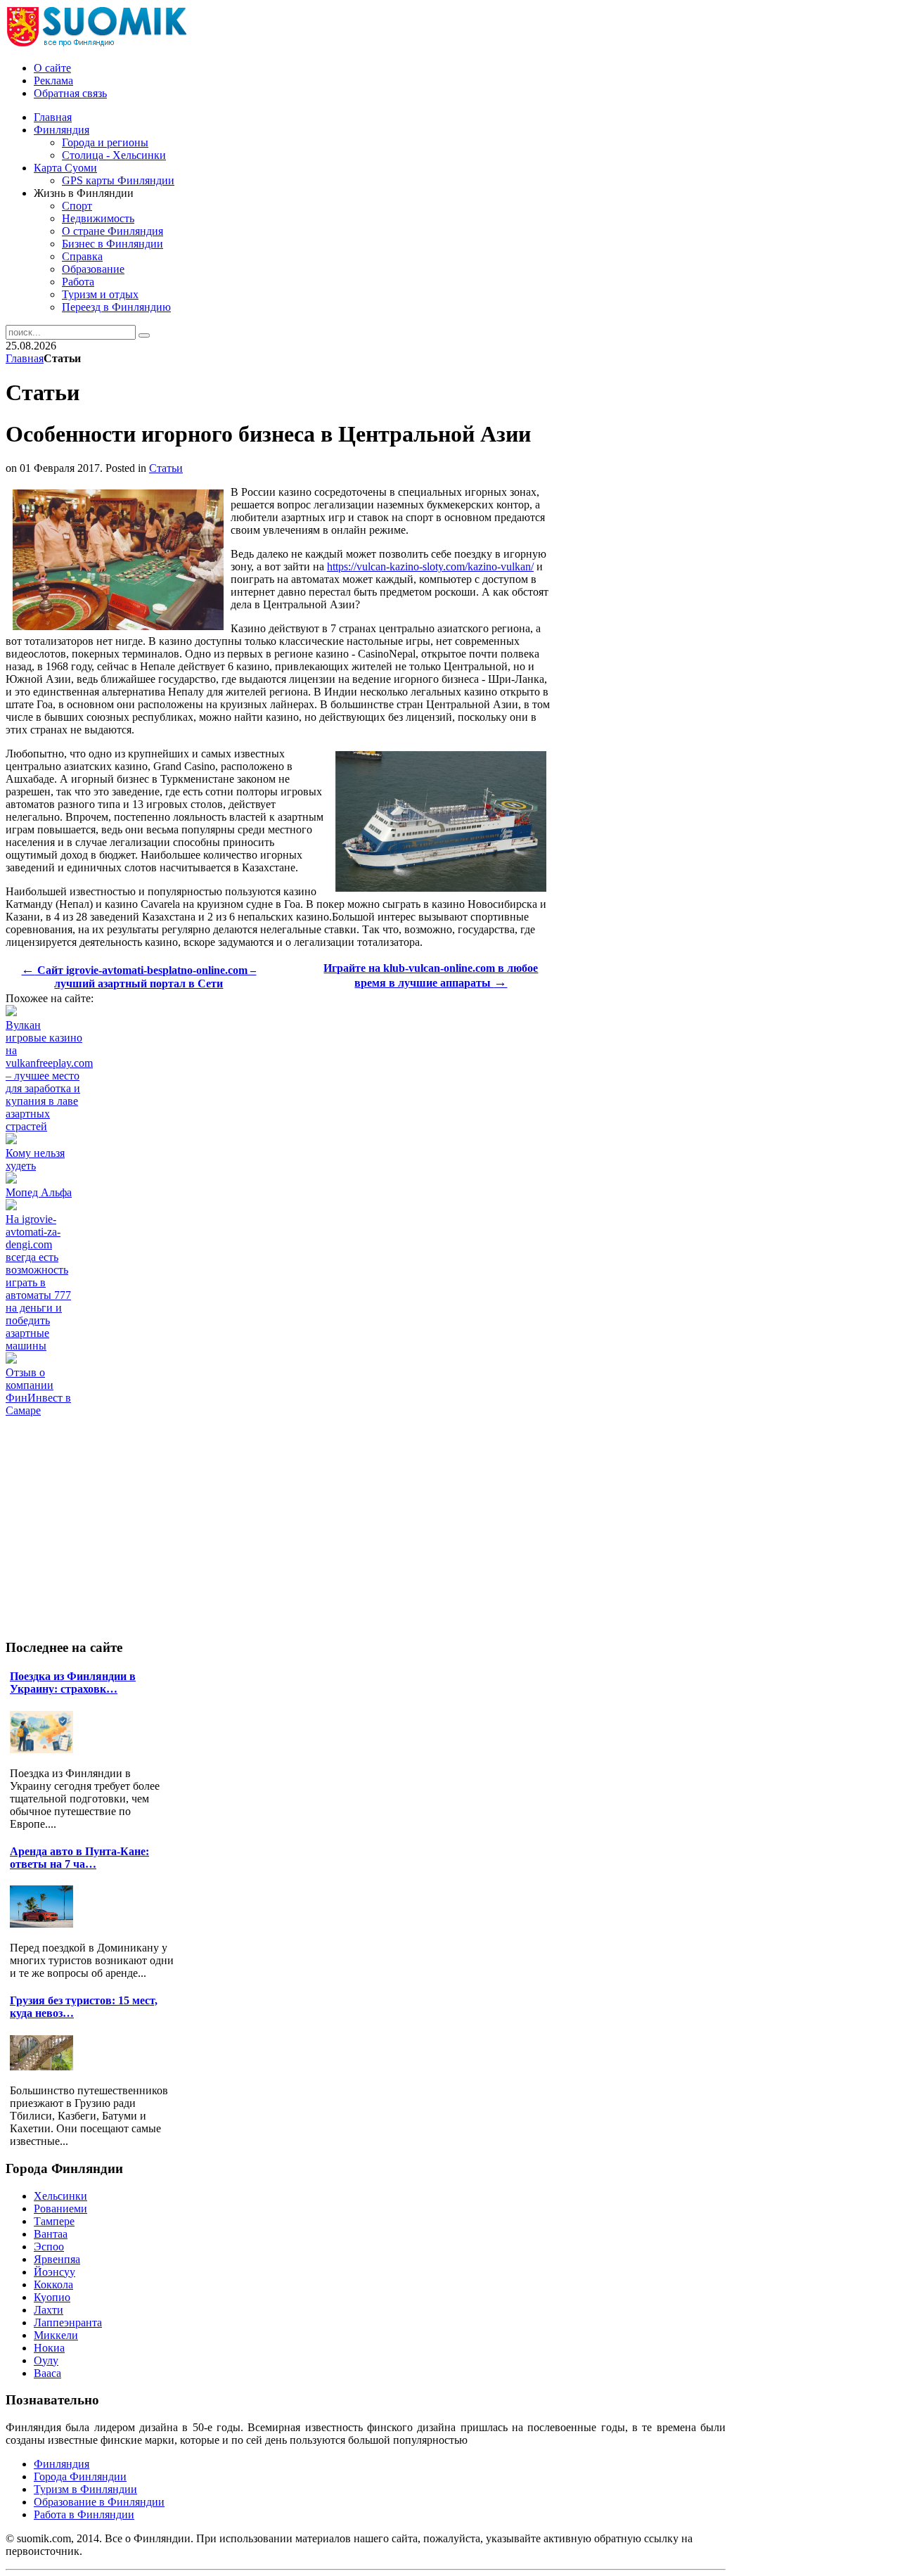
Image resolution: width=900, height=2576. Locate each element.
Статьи (166, 468)
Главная (25, 358)
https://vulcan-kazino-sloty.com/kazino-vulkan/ (430, 566)
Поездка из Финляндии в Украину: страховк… (73, 1683)
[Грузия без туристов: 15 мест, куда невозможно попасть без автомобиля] (45, 2066)
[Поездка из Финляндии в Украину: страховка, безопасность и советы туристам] (45, 1749)
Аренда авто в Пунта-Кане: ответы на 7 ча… (79, 1858)
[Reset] (144, 335)
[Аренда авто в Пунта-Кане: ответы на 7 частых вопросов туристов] (45, 1924)
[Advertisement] (262, 1449)
